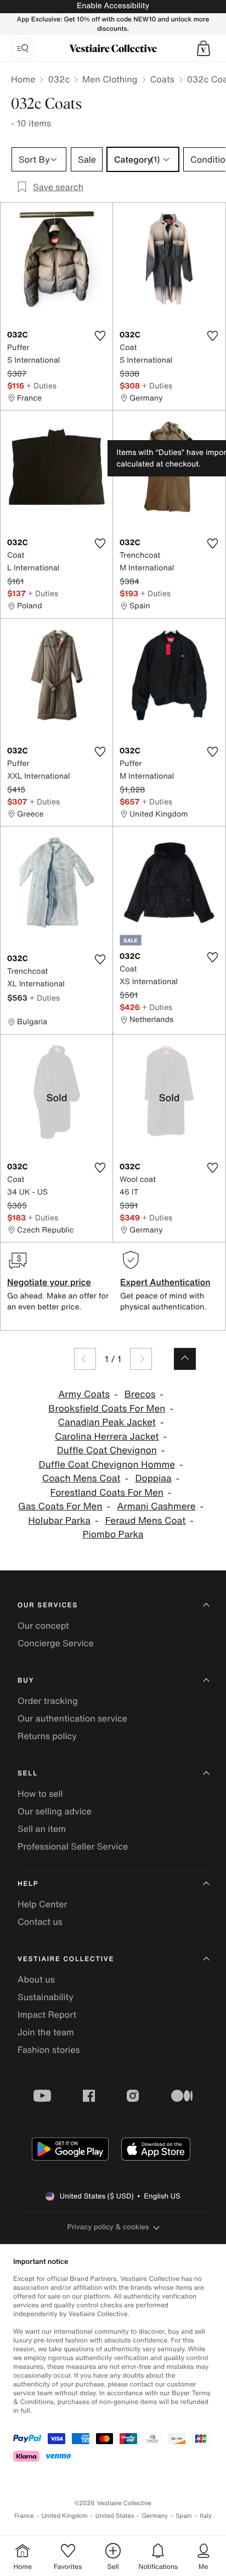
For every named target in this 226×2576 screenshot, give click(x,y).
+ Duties (41, 385)
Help (28, 1884)
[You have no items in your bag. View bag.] (204, 48)
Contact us (40, 1922)
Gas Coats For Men (60, 1506)
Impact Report (47, 2014)
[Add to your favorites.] (100, 336)
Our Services (48, 1605)
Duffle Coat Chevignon (107, 1450)
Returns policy (47, 1736)
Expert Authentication (165, 1282)
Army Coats (84, 1394)
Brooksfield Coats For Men (107, 1409)
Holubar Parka (59, 1521)
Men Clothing (110, 79)
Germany (155, 2516)
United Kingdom (65, 2516)
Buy (26, 1681)
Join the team (46, 2032)
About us (36, 1979)
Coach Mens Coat (81, 1478)
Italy (206, 2516)
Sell (28, 1773)
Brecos (140, 1394)
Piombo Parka (113, 1534)
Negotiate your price (49, 1282)
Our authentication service (72, 1718)
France (24, 2516)
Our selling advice (55, 1811)
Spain (184, 2516)
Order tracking (48, 1701)
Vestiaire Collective (66, 1959)
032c (59, 79)
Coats (162, 79)
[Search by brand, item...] (22, 48)
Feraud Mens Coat (146, 1521)
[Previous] (85, 1359)
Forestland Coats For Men (107, 1493)
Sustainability (46, 1997)
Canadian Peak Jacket (107, 1422)
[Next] (141, 1359)
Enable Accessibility (113, 6)
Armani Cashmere (156, 1506)
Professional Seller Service (73, 1846)
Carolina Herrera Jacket (107, 1437)
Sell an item (42, 1829)
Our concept (43, 1625)
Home (23, 79)
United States (115, 2516)
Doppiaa (153, 1478)
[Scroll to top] (185, 1359)
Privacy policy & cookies (108, 2227)
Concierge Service (56, 1643)
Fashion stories (49, 2050)
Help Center (42, 1904)
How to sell (40, 1794)
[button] (204, 48)
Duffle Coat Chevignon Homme (107, 1465)
